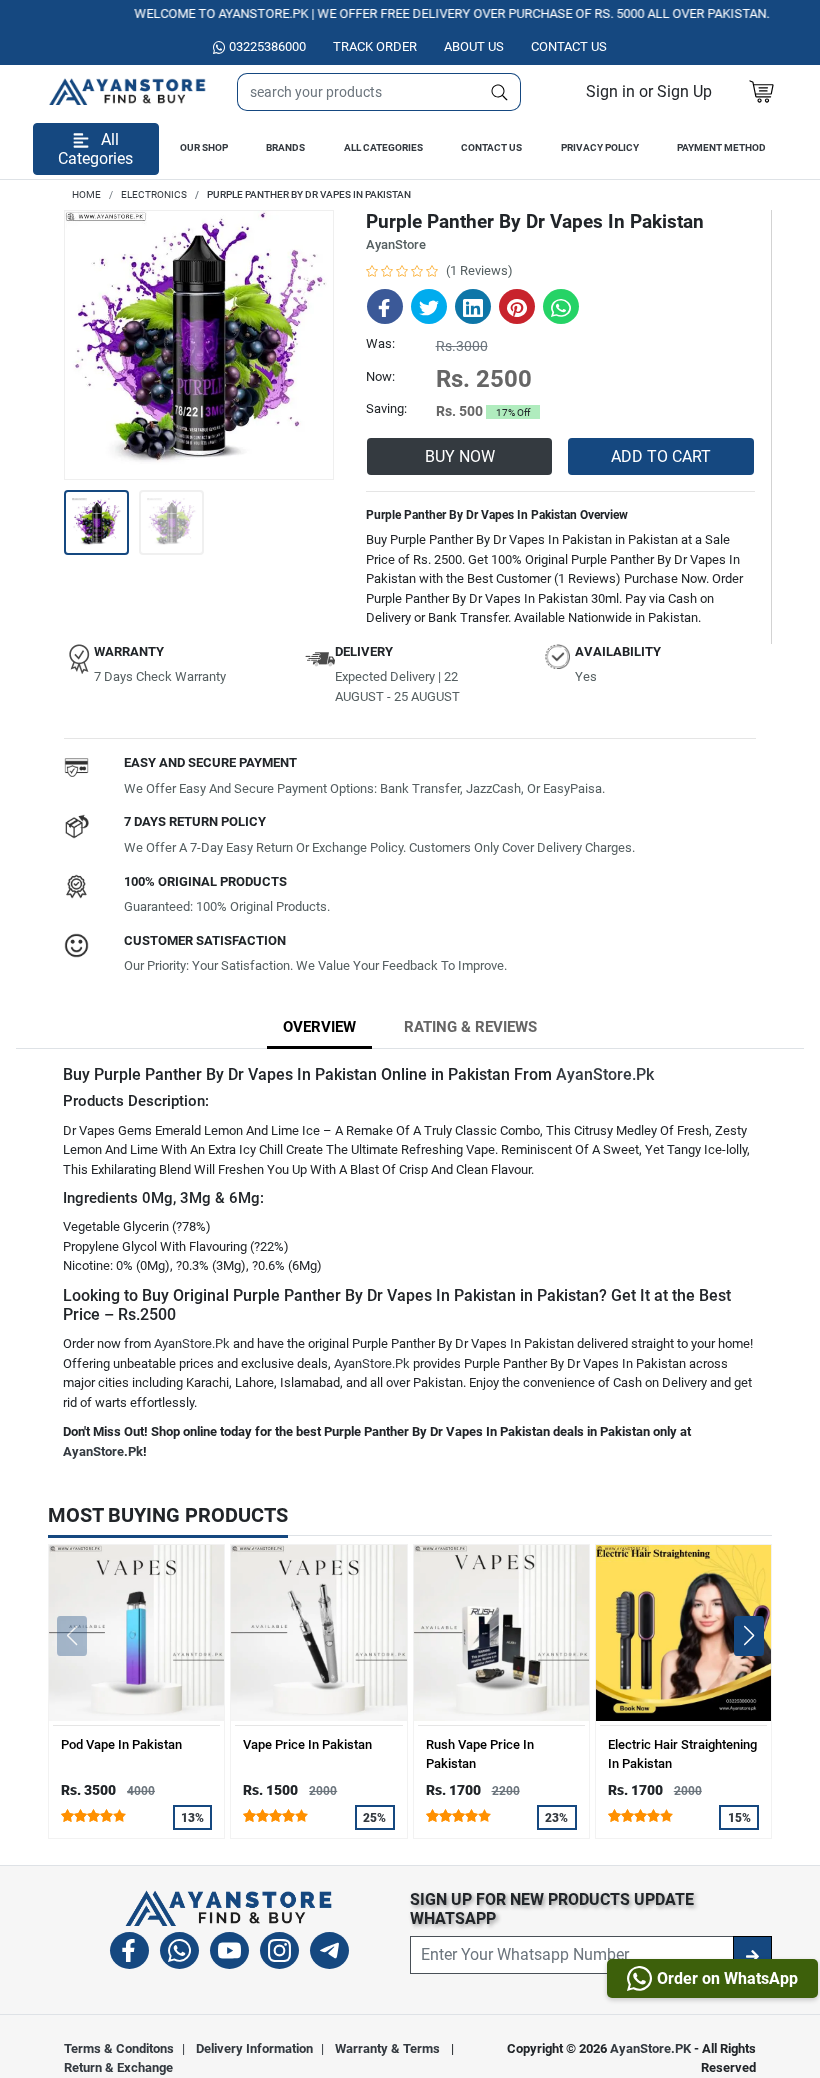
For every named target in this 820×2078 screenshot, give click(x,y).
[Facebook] (129, 1953)
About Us (474, 46)
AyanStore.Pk (605, 1074)
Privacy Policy (600, 147)
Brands (285, 147)
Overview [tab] (319, 1027)
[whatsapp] (179, 1953)
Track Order (375, 46)
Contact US (569, 46)
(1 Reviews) (479, 270)
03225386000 (267, 46)
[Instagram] (279, 1953)
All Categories (383, 147)
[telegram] (329, 1953)
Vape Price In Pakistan (307, 1744)
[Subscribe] (752, 1955)
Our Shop (204, 147)
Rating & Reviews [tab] (470, 1027)
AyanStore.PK (650, 2048)
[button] (649, 91)
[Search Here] (500, 92)
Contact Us (491, 147)
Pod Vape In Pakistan (121, 1744)
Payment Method (721, 147)
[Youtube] (229, 1953)
